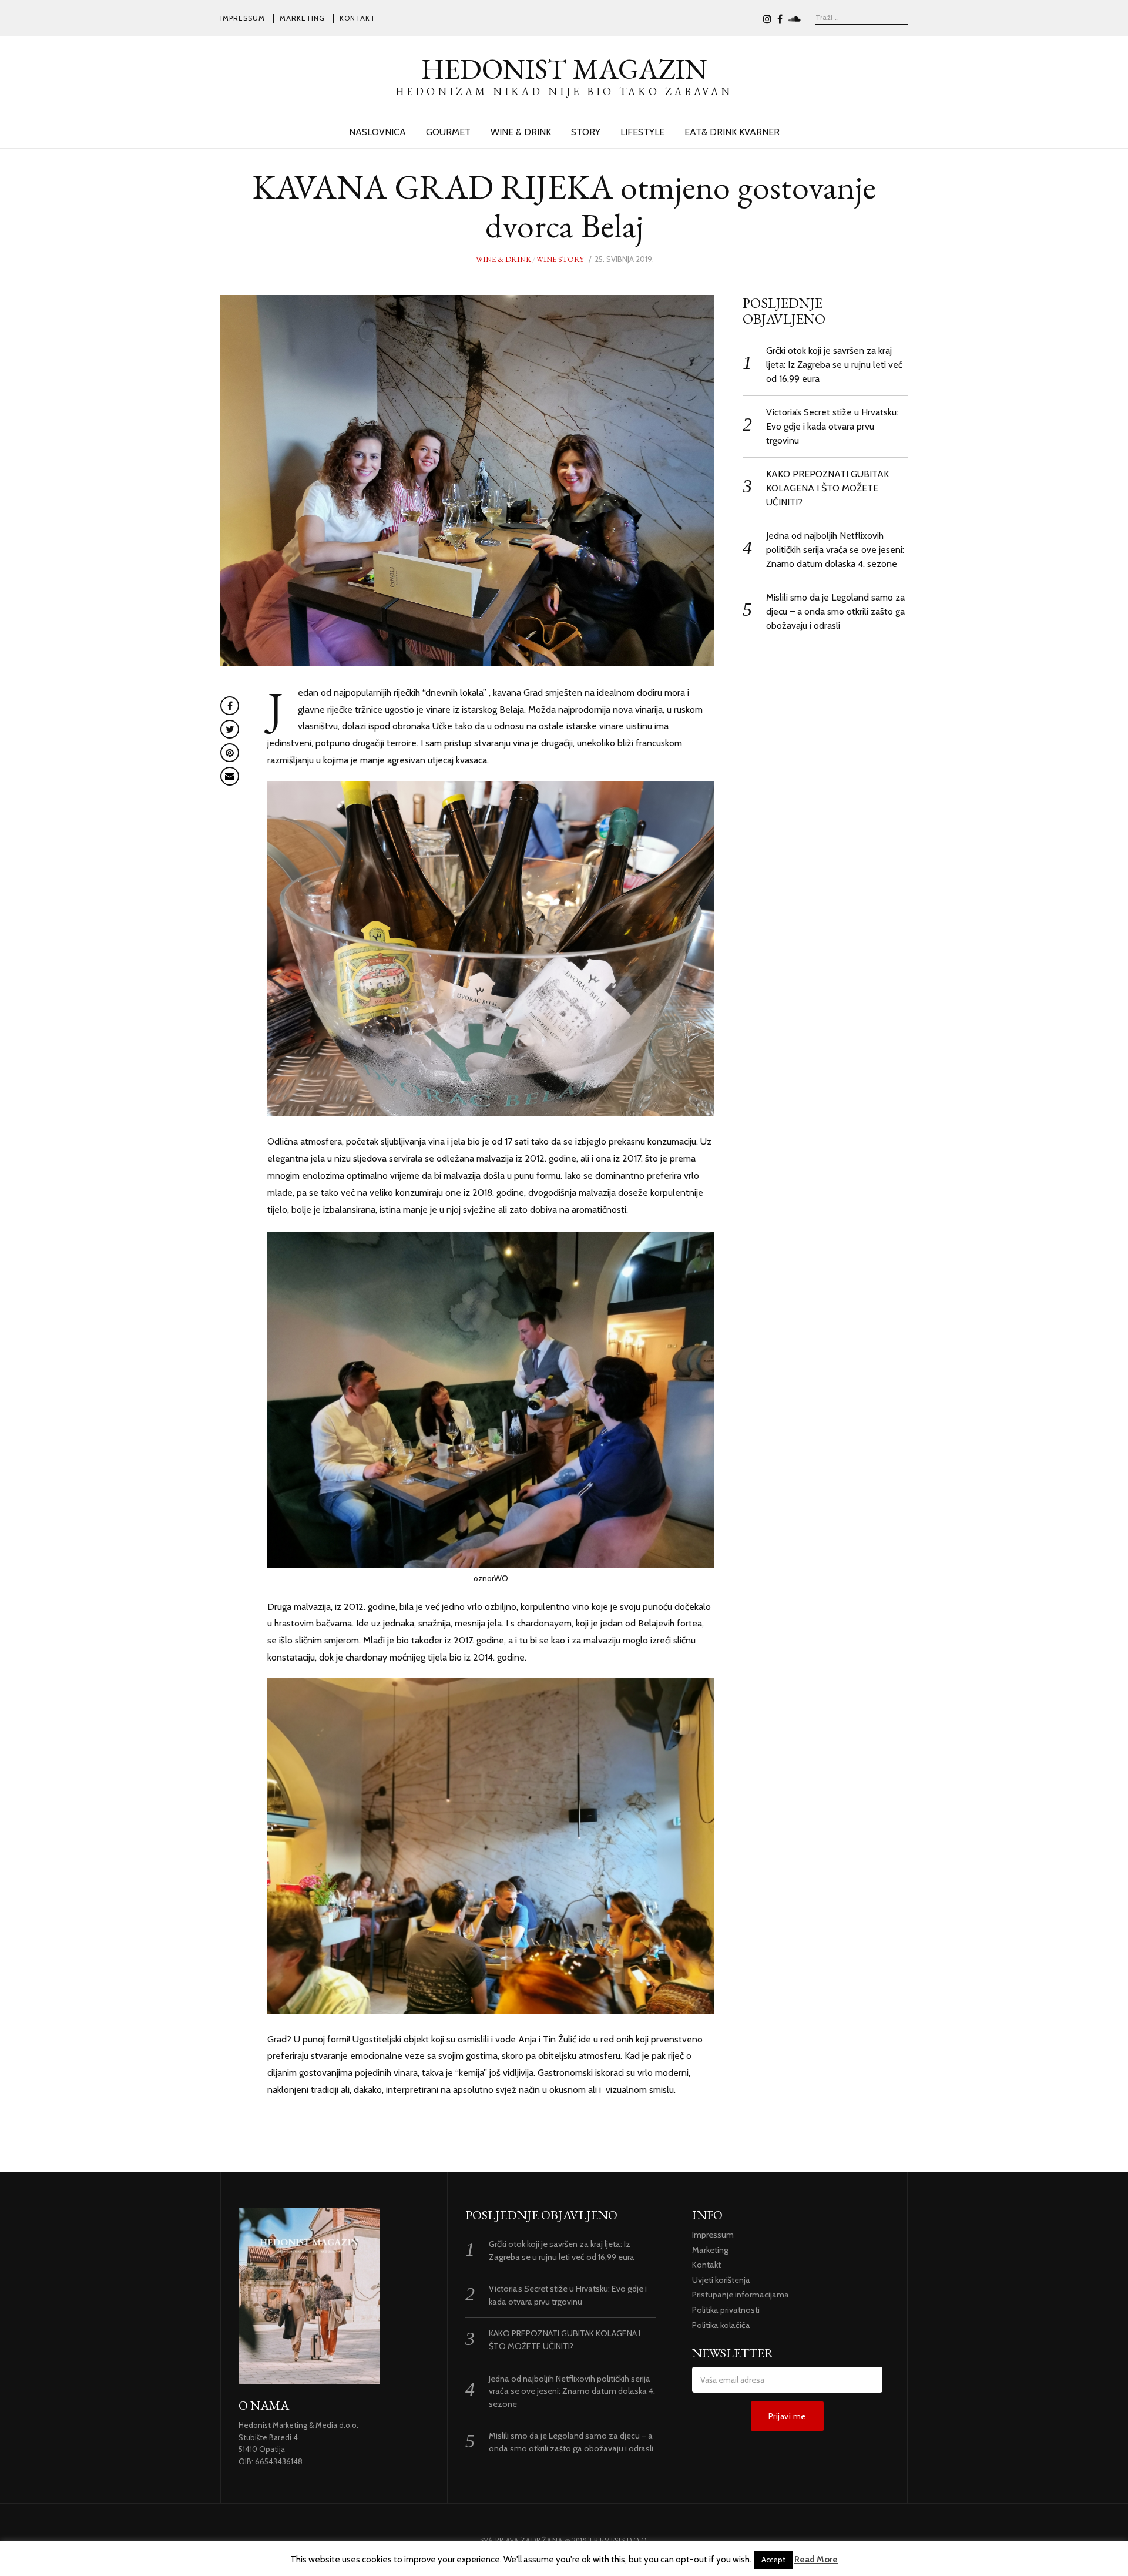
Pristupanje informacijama (741, 2295)
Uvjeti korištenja (721, 2280)
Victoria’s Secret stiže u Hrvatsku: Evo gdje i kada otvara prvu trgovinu (832, 426)
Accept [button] (773, 2560)
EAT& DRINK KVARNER (732, 132)
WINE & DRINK (521, 132)
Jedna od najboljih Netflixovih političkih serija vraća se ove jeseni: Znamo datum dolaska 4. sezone (835, 550)
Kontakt (357, 18)
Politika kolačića (721, 2325)
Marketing (302, 18)
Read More (816, 2560)
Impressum (243, 18)
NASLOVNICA (377, 132)
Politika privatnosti (726, 2310)
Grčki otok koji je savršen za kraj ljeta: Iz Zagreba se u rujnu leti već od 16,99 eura (834, 365)
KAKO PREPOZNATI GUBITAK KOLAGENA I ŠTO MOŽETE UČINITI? (827, 488)
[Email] (230, 776)
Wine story (560, 259)
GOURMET (448, 132)
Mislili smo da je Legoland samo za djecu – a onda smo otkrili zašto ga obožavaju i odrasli (835, 611)
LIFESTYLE (642, 132)
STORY (586, 132)
